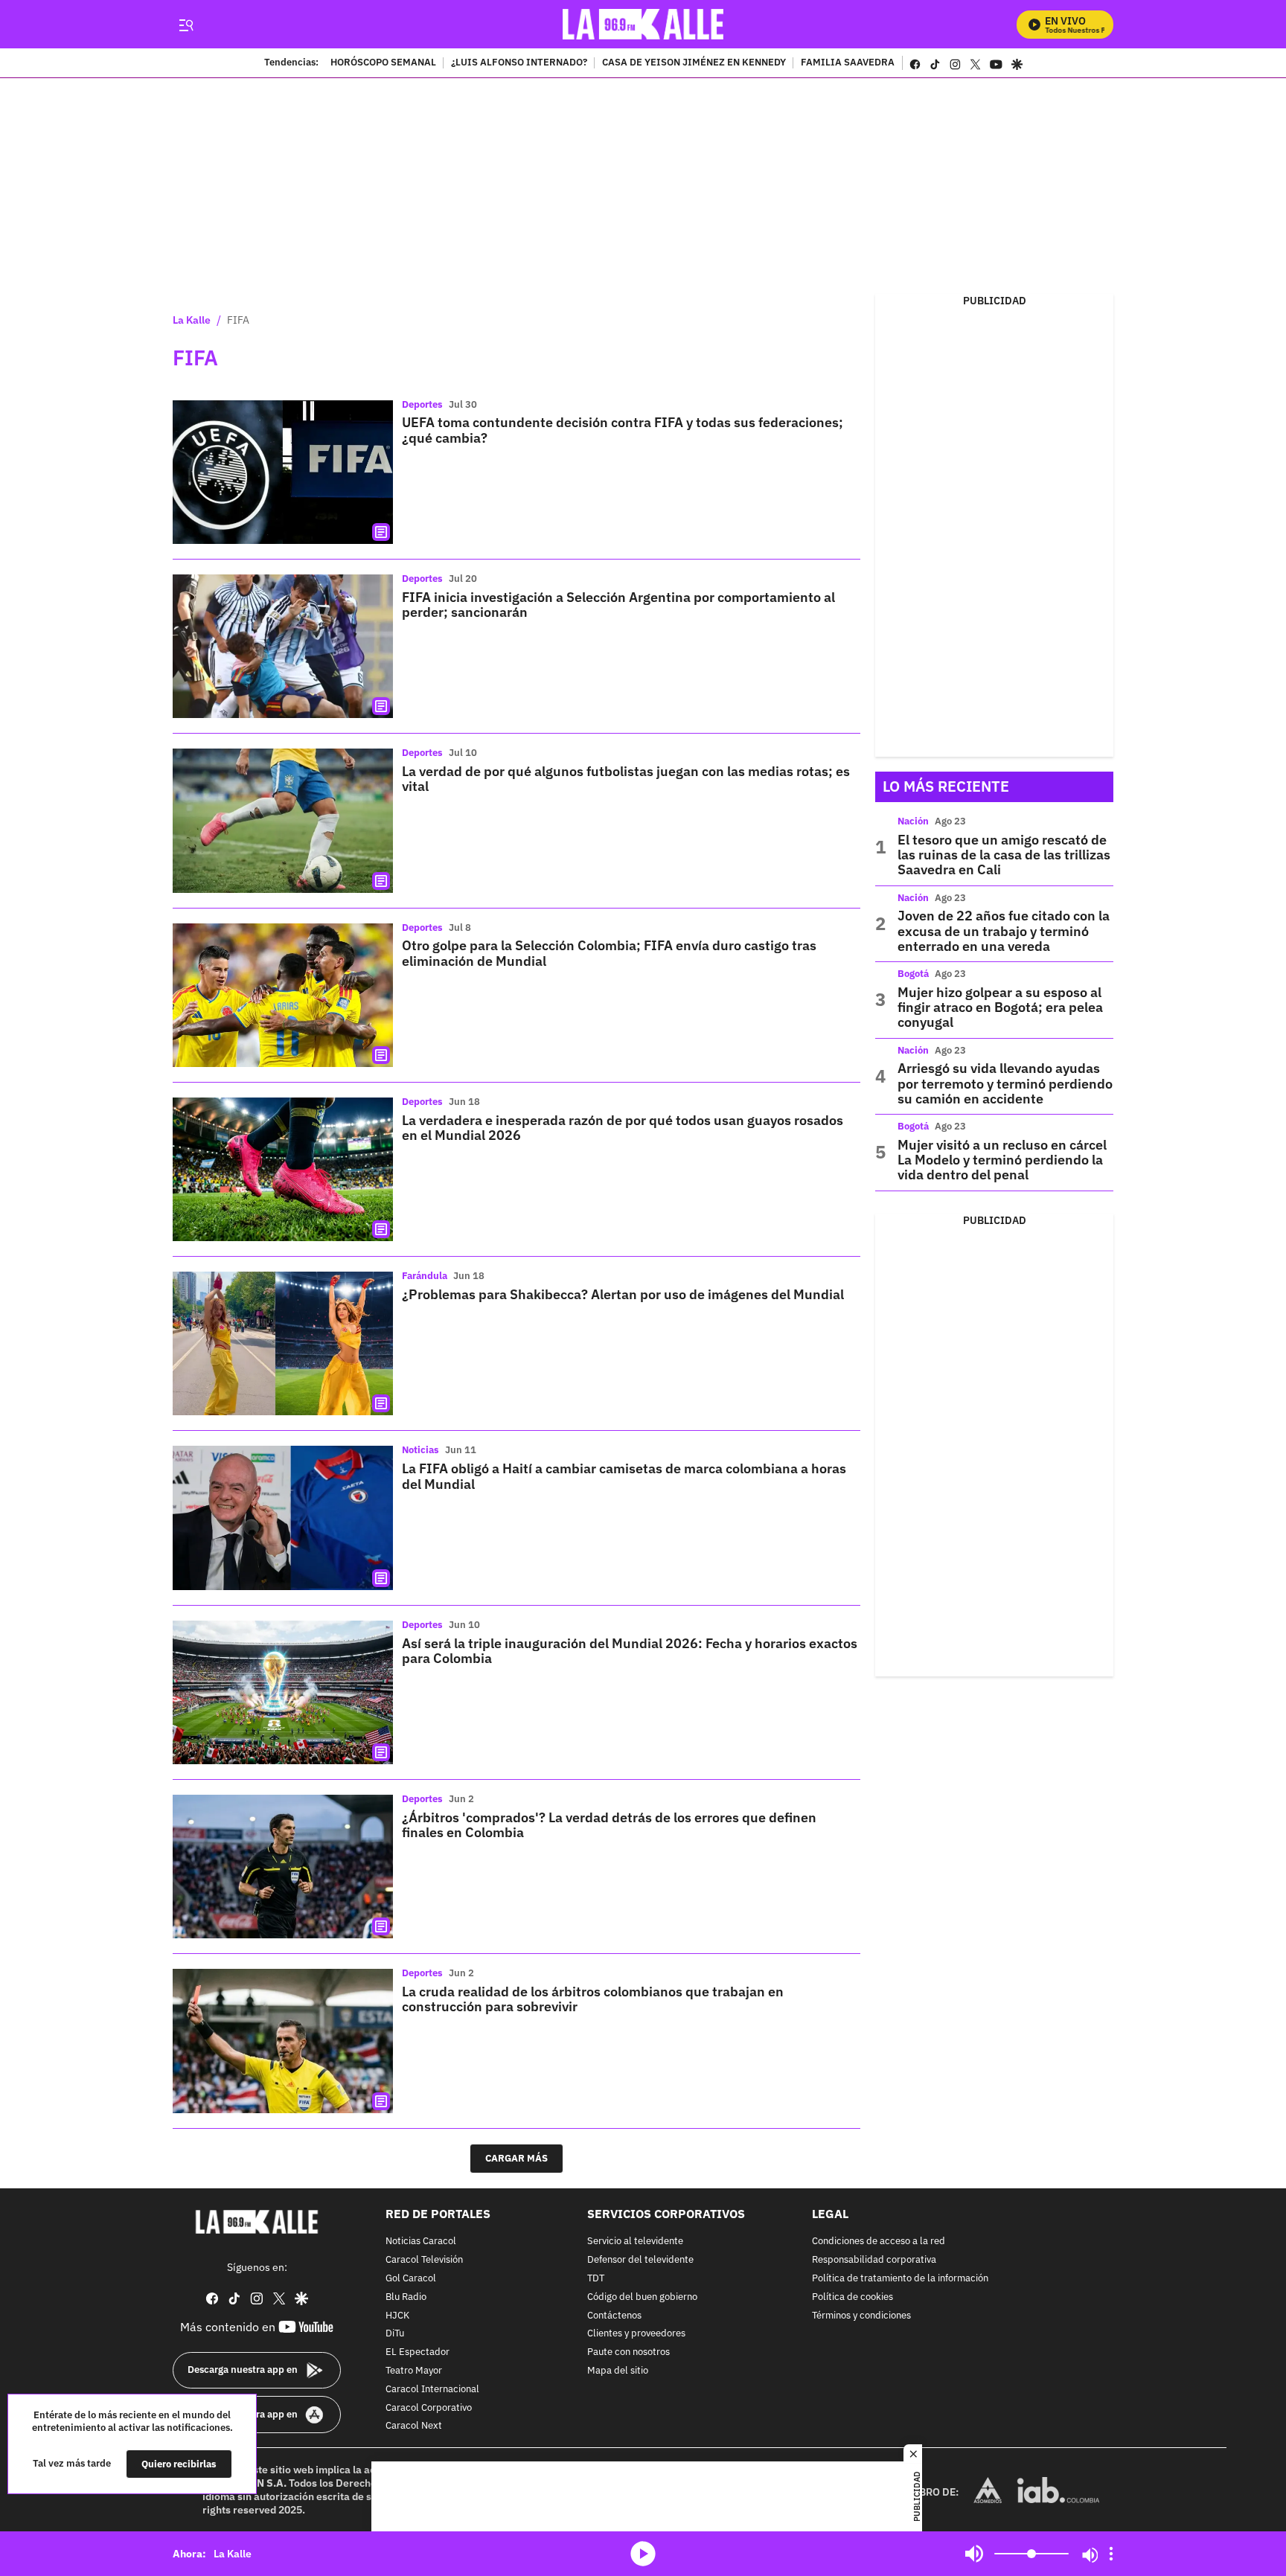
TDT (596, 2279)
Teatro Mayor (414, 2371)
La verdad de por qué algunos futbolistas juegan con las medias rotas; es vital (626, 779)
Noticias (420, 1450)
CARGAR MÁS (516, 2158)
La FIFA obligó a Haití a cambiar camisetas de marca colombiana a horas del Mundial (624, 1476)
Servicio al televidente (635, 2242)
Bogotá (913, 974)
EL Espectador (418, 2352)
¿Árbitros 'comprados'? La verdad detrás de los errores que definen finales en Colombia (609, 1825)
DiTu (395, 2334)
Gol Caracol (411, 2279)
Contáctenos (614, 2315)
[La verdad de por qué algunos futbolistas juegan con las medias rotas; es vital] (283, 820)
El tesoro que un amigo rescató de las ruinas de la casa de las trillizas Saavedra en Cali (1004, 855)
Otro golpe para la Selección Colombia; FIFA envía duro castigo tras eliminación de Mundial (609, 953)
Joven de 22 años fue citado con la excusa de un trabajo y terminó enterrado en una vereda (1004, 931)
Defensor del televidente (640, 2260)
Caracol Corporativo (429, 2407)
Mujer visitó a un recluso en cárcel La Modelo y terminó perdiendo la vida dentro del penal (1002, 1160)
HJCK (397, 2315)
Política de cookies (852, 2297)
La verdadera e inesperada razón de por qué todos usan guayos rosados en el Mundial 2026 (623, 1128)
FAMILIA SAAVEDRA (848, 63)
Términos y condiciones (861, 2315)
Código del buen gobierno (642, 2297)
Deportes (422, 404)
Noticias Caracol (421, 2242)
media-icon (643, 2554)
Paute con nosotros (628, 2352)
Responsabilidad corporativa (874, 2260)
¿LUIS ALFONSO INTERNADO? (519, 63)
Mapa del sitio (618, 2371)
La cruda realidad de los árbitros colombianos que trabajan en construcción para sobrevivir (593, 1999)
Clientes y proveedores (636, 2334)
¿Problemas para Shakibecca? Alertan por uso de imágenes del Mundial (623, 1294)
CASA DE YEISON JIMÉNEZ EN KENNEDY (694, 63)
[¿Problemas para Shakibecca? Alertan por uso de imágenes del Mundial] (283, 1343)
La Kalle (192, 320)
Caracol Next (414, 2426)
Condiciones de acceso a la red (879, 2242)
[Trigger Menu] (186, 25)
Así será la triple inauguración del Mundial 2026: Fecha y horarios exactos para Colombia (630, 1651)
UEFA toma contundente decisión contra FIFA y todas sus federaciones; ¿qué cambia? (623, 430)
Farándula (425, 1276)
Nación (913, 821)
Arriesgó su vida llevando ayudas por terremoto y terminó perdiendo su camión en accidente (1005, 1083)
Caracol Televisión (424, 2260)
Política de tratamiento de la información (900, 2279)
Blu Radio (406, 2297)
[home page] (643, 24)
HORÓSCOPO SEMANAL (383, 63)
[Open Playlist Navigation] (1111, 2554)
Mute (974, 2554)
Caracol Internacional (432, 2389)
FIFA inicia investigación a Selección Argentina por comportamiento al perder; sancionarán (618, 605)
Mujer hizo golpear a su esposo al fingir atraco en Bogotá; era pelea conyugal (1000, 1007)
